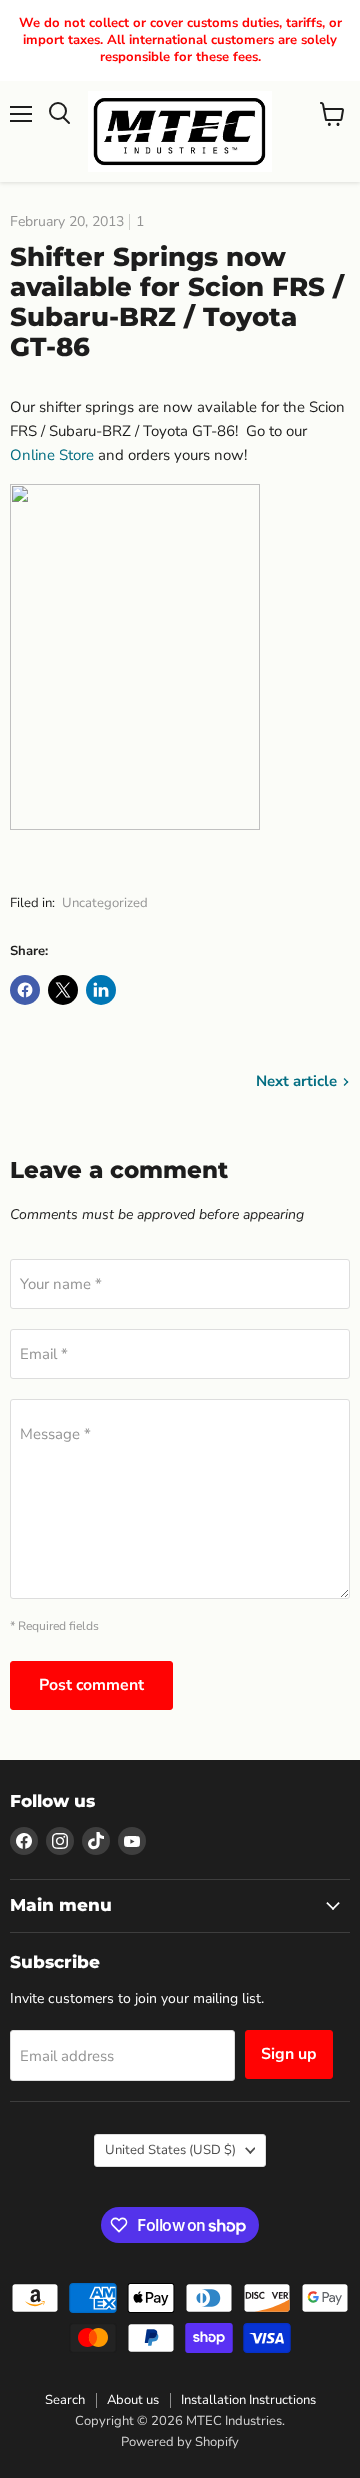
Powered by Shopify (180, 2442)
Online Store (52, 455)
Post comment (91, 1685)
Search (65, 2400)
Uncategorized (105, 903)
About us (133, 2400)
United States (170, 2150)
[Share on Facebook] (25, 990)
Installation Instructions (248, 2400)
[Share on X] (63, 990)
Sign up (289, 2054)
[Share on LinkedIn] (101, 990)
